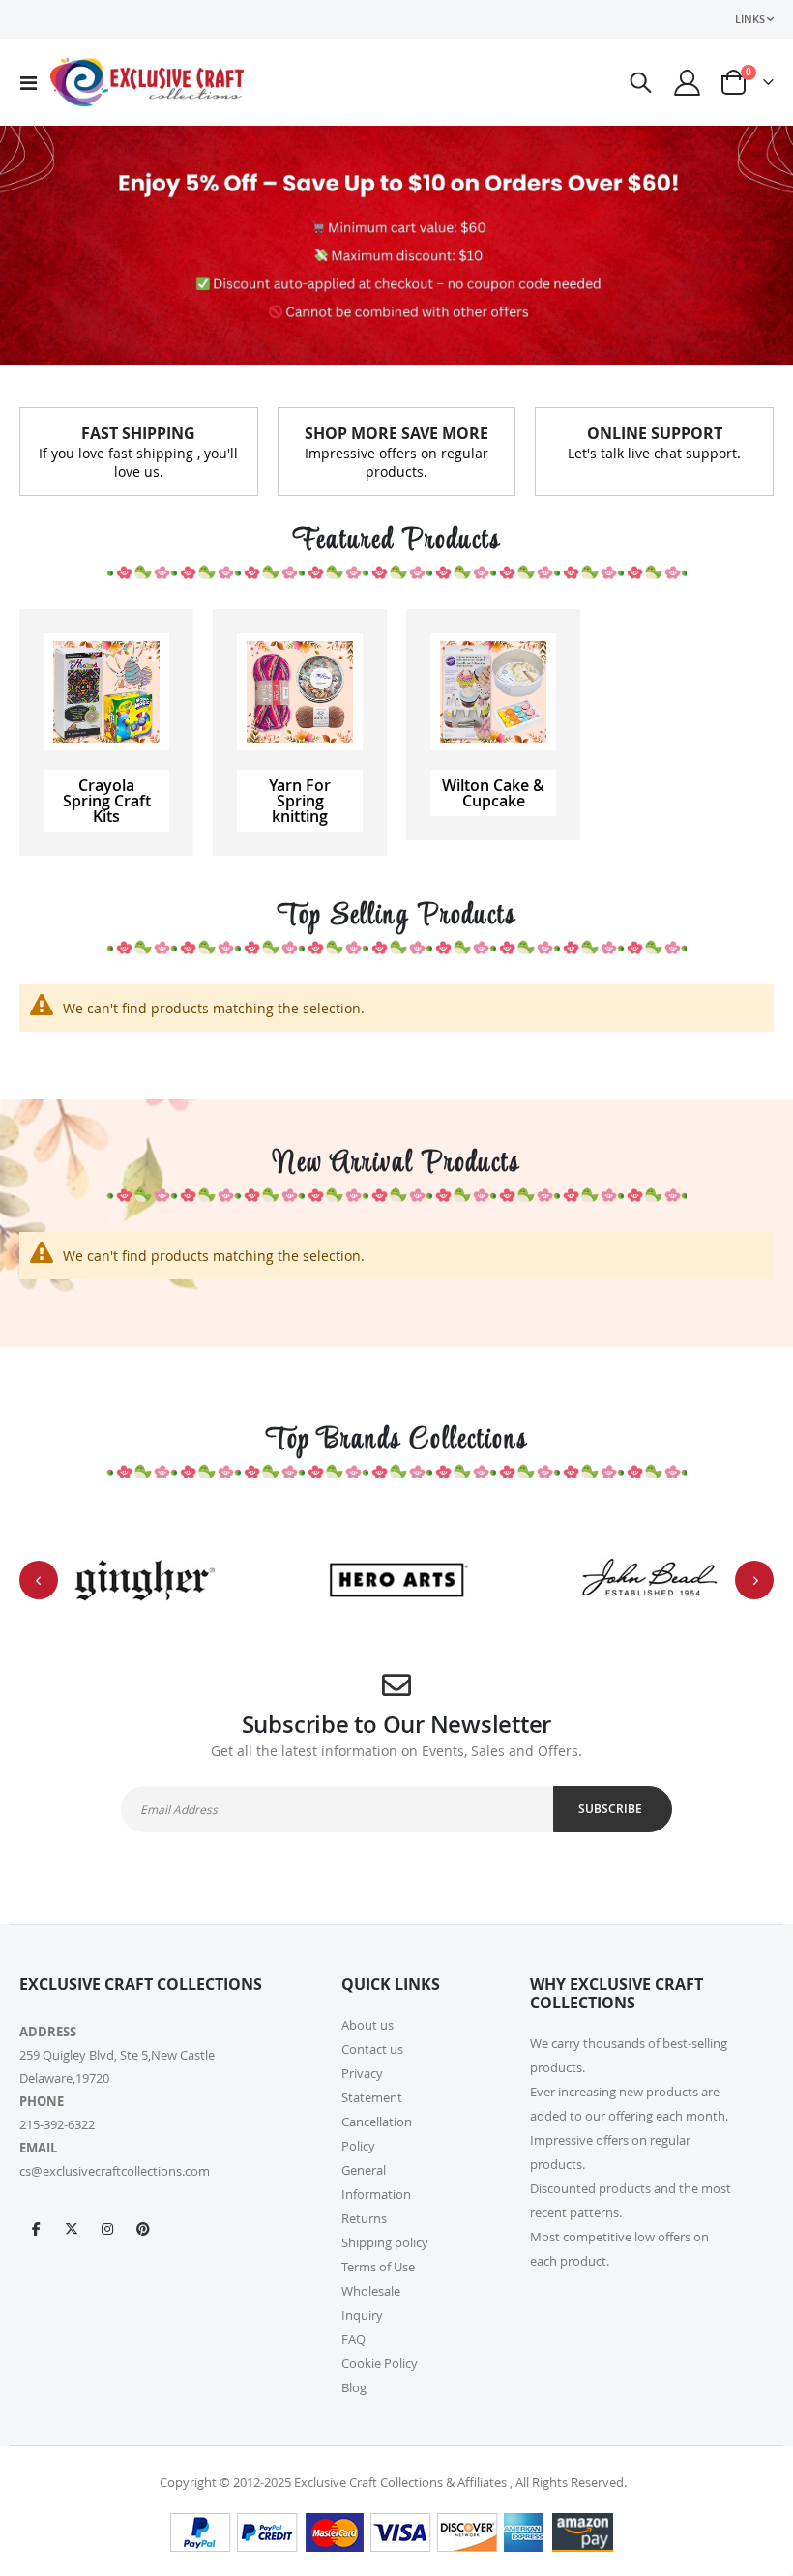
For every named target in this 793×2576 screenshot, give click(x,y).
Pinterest (143, 2228)
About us (367, 2025)
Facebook (36, 2228)
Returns (364, 2218)
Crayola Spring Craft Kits (107, 801)
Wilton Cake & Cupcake (493, 793)
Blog (354, 2387)
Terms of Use (378, 2267)
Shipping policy (385, 2242)
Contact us (372, 2049)
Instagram (107, 2228)
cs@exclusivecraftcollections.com (115, 2171)
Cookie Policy (380, 2363)
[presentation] (39, 1580)
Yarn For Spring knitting (300, 801)
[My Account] (688, 83)
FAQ (353, 2339)
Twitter (72, 2228)
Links (750, 19)
